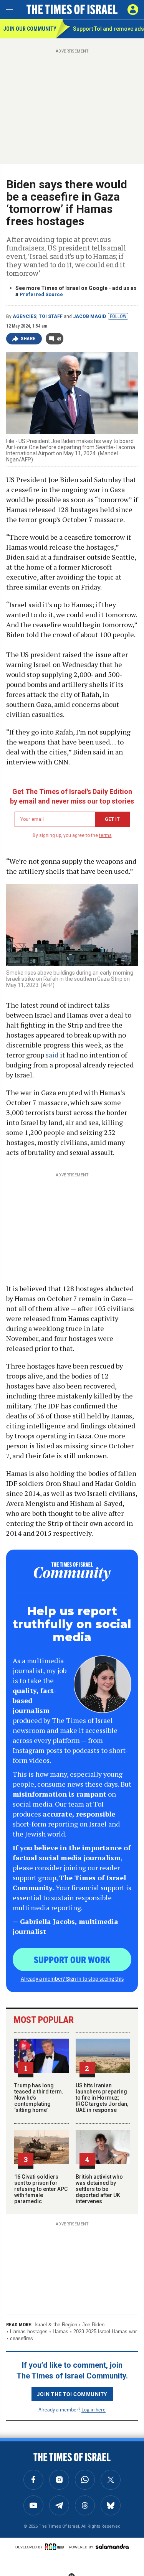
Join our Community (29, 29)
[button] (133, 10)
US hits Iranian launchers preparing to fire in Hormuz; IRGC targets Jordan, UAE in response (102, 2098)
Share (28, 339)
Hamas (60, 2331)
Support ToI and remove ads (108, 29)
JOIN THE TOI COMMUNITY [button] (72, 2394)
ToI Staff (51, 316)
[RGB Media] (56, 2547)
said (52, 1055)
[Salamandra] (112, 2546)
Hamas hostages (29, 2331)
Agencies (25, 316)
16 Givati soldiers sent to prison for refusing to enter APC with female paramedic (41, 2189)
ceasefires (22, 2338)
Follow (118, 316)
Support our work (72, 1959)
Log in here (94, 2409)
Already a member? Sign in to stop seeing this (72, 1978)
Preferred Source (41, 294)
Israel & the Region (56, 2325)
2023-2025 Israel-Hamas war (105, 2331)
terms (105, 835)
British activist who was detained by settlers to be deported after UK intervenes (99, 2189)
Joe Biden (93, 2325)
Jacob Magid (89, 316)
